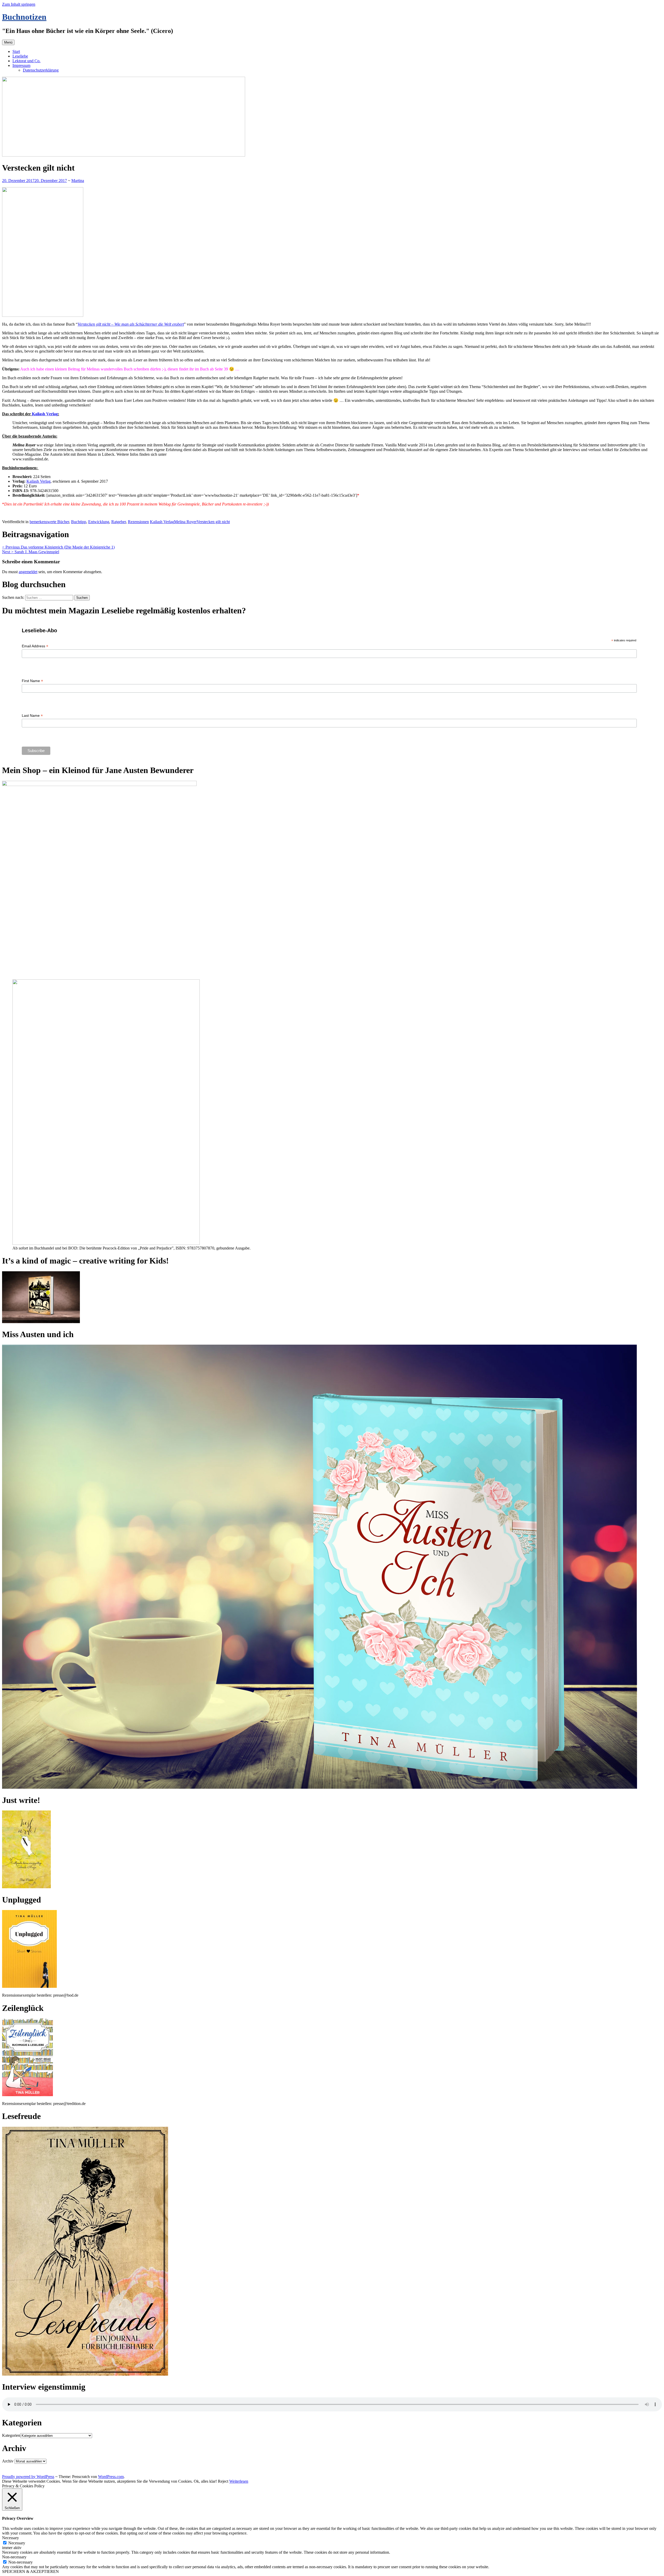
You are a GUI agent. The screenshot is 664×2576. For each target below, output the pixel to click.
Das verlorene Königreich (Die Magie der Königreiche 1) (58, 547)
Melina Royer (185, 522)
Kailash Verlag (45, 414)
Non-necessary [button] (14, 2557)
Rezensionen (138, 522)
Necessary (17, 2543)
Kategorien (11, 2435)
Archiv (8, 2461)
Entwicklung (99, 522)
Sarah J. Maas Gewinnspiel (31, 552)
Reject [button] (223, 2481)
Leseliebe (20, 56)
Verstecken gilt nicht (213, 522)
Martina (78, 181)
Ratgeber (119, 522)
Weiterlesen (239, 2481)
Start (16, 51)
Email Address (35, 646)
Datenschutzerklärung (41, 70)
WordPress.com (111, 2477)
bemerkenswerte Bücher (49, 522)
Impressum (21, 65)
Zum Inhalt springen (19, 4)
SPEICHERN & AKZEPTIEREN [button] (30, 2571)
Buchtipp (79, 522)
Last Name (32, 716)
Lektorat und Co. (26, 61)
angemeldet (28, 572)
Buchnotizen (24, 17)
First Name (32, 681)
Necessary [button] (11, 2538)
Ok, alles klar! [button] (205, 2481)
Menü (8, 42)
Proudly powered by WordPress (28, 2477)
